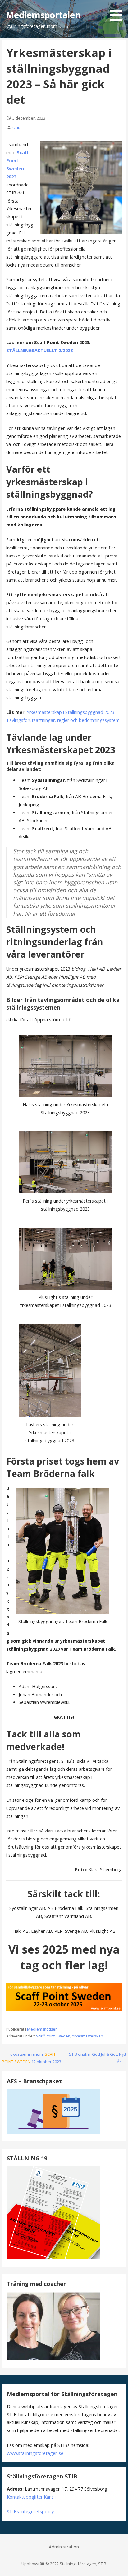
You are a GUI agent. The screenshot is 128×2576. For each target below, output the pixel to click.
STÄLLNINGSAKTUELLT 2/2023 (39, 350)
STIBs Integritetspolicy (30, 2511)
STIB (16, 128)
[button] (118, 11)
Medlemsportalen (43, 15)
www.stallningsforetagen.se (35, 2453)
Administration (64, 2547)
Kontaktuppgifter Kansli (31, 2497)
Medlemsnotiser (42, 2029)
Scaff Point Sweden (53, 2036)
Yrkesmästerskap (88, 2036)
